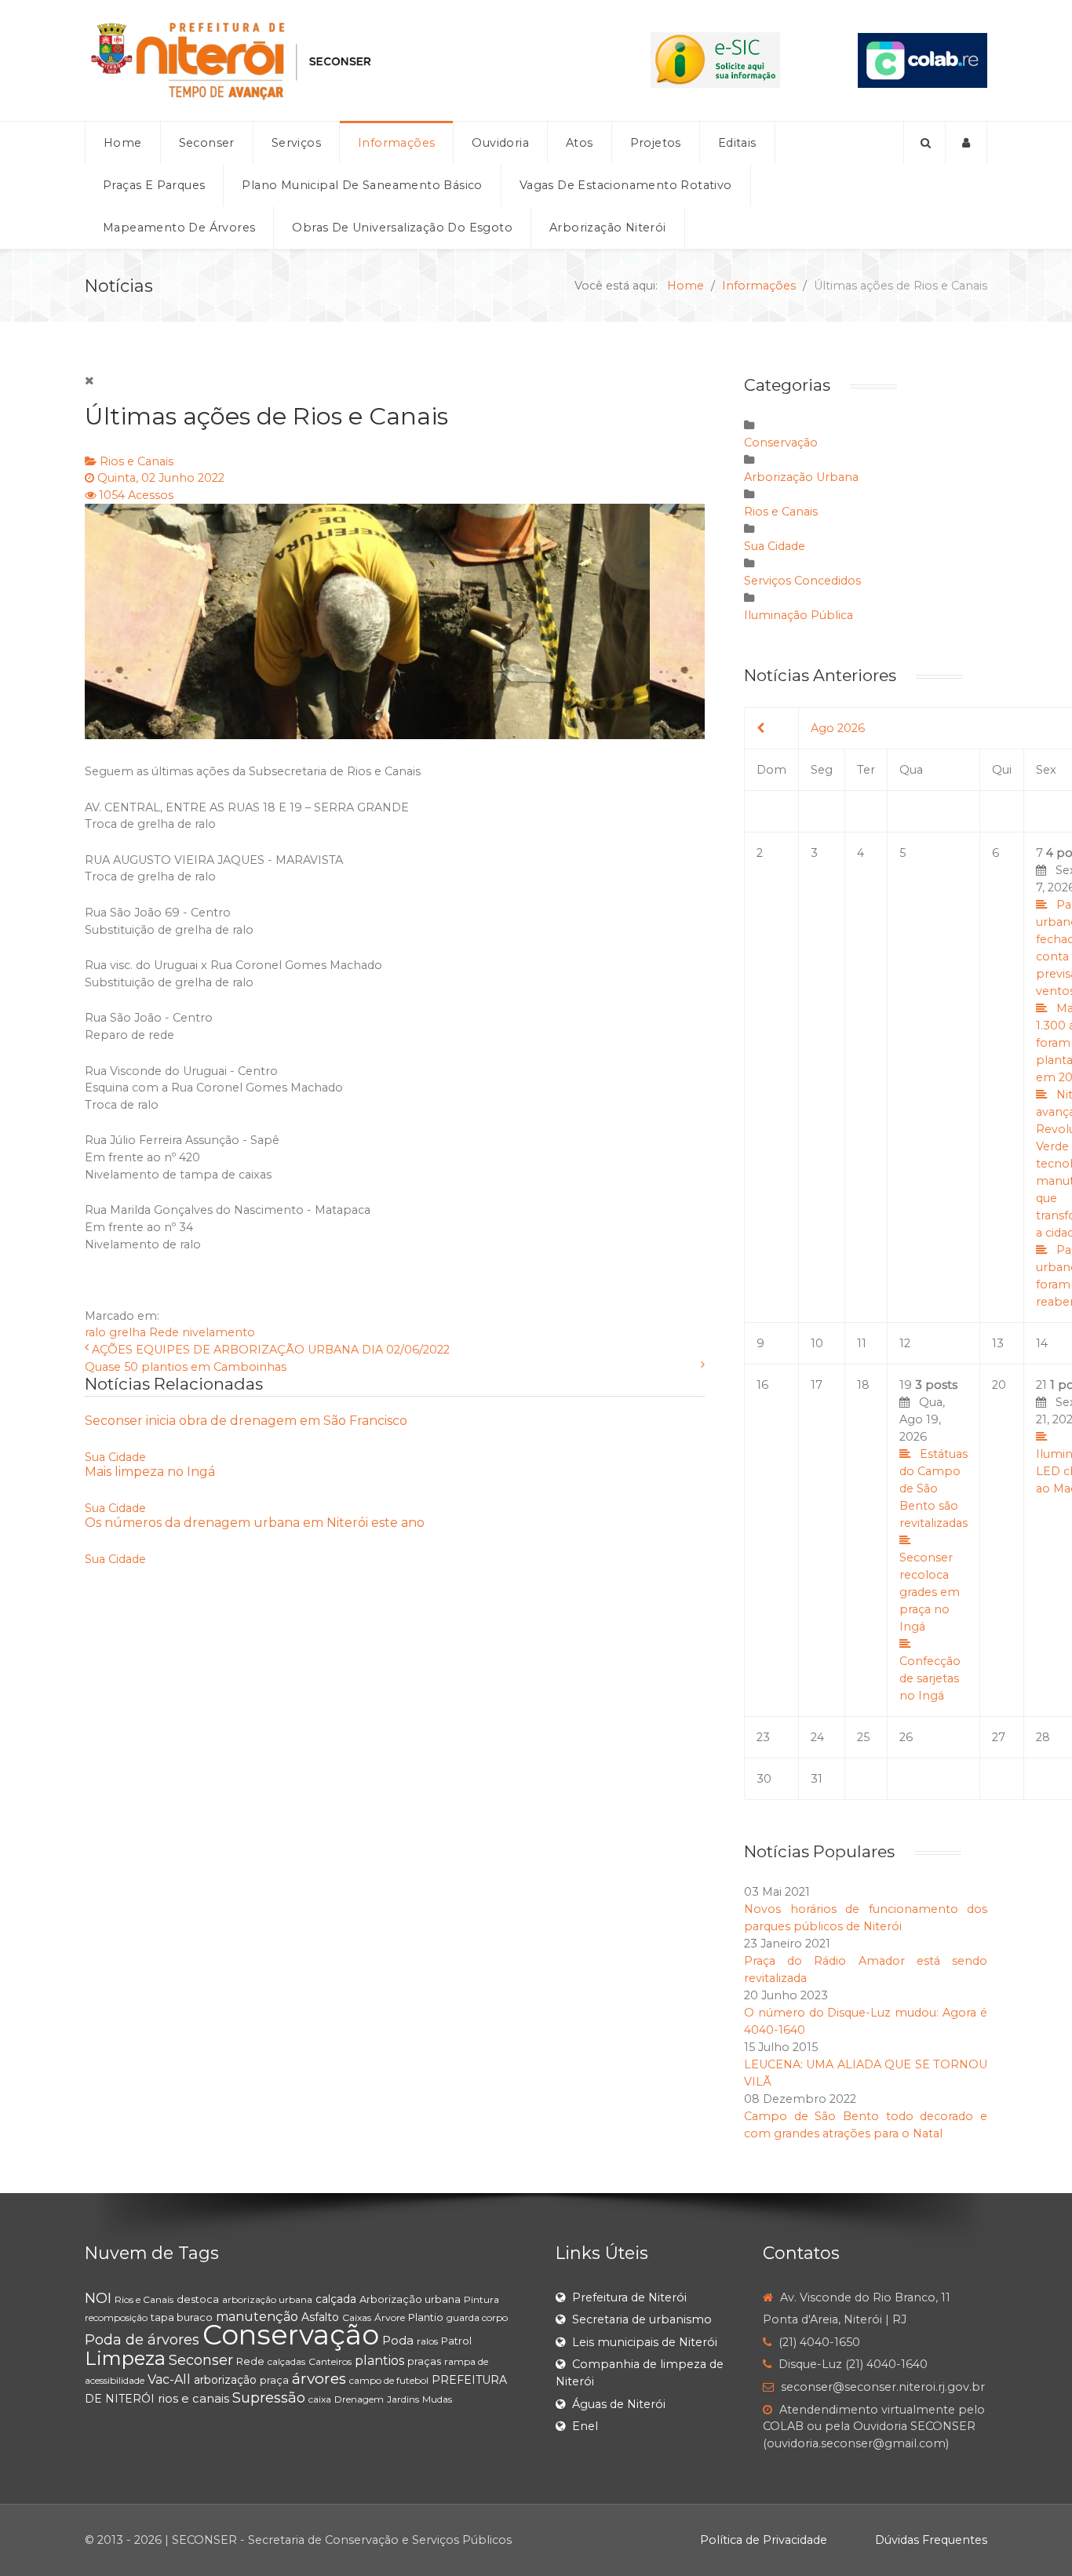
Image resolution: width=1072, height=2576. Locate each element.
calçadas (286, 2361)
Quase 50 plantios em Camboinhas (186, 1367)
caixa (320, 2399)
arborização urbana (267, 2299)
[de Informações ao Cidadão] (715, 60)
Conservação (781, 443)
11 (862, 1343)
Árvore (390, 2317)
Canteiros (330, 2361)
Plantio (426, 2317)
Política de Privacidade (764, 2540)
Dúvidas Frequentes (931, 2540)
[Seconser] (329, 60)
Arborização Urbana (801, 477)
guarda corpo (477, 2317)
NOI (98, 2298)
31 (817, 1779)
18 (863, 1385)
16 (762, 1385)
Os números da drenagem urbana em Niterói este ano (255, 1523)
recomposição (116, 2317)
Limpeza (125, 2358)
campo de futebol (389, 2380)
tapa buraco (182, 2317)
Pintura (481, 2299)
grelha (128, 1332)
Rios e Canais (137, 461)
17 (817, 1385)
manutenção (257, 2317)
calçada (336, 2299)
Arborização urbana (410, 2299)
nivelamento (219, 1332)
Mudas (437, 2399)
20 (999, 1385)
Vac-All (169, 2379)
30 (764, 1779)
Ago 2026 (838, 728)
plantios (379, 2361)
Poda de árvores (142, 2340)
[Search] (924, 143)
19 (933, 1540)
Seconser (201, 2360)
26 (906, 1737)
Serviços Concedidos (802, 581)
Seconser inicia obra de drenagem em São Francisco (246, 1421)
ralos (427, 2341)
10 (817, 1343)
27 (999, 1737)
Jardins (403, 2399)
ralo (95, 1332)
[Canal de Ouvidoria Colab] (923, 60)
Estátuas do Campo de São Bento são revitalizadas (933, 1488)
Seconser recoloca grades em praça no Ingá (930, 1592)
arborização (225, 2380)
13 (998, 1343)
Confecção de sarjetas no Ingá (930, 1678)
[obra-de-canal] (395, 621)
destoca (198, 2299)
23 (763, 1737)
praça (274, 2380)
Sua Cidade (115, 1457)
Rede (164, 1332)
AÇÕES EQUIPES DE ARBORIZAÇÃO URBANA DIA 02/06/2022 (271, 1350)
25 (863, 1737)
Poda (398, 2340)
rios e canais (193, 2398)
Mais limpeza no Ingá (150, 1472)
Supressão (269, 2398)
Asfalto (320, 2317)
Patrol (456, 2341)
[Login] (966, 143)
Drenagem (359, 2399)
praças (424, 2361)
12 (905, 1343)
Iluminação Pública (799, 615)
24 (817, 1737)
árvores (319, 2379)
